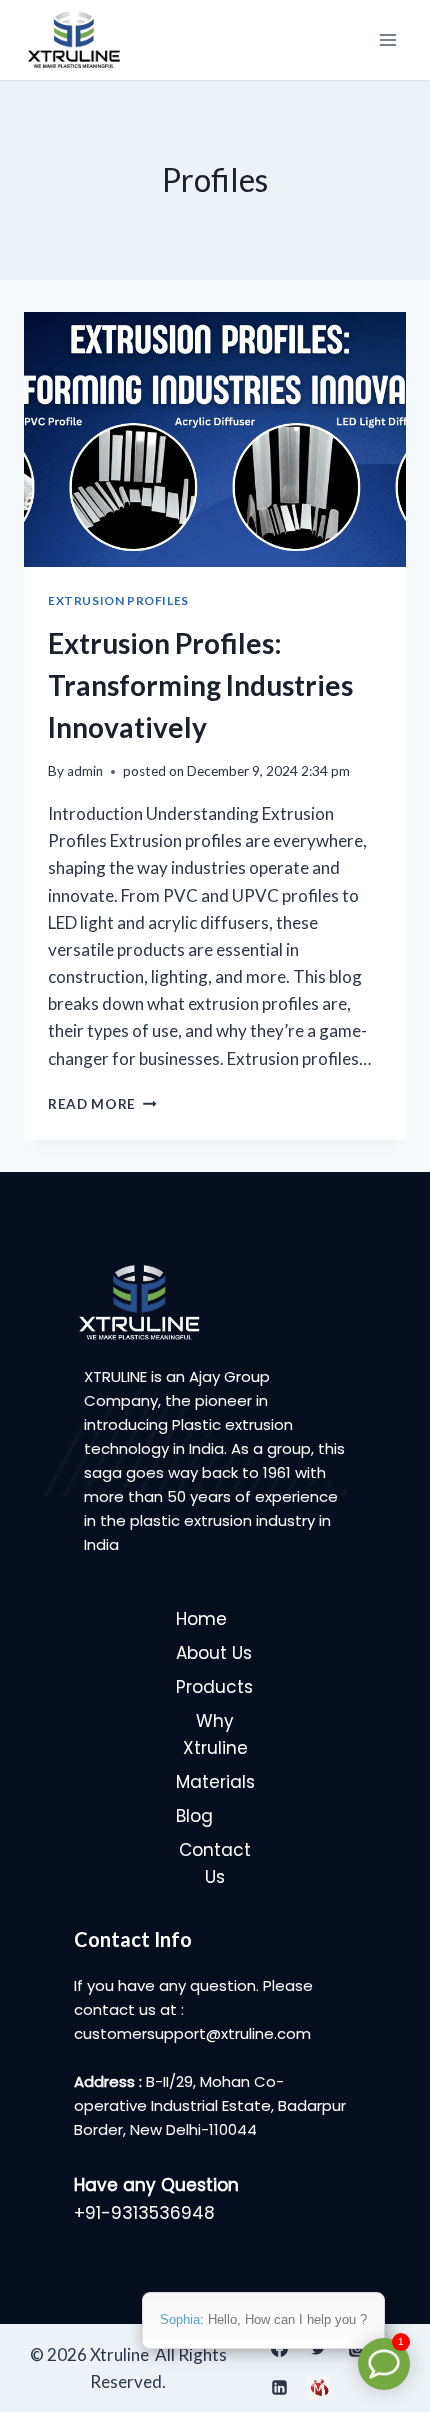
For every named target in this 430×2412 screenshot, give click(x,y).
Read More (102, 1104)
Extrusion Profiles (118, 600)
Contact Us (215, 1863)
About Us (214, 1653)
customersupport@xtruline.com (192, 2033)
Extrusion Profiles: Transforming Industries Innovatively (200, 685)
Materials (215, 1782)
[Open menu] (387, 39)
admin (85, 771)
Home (201, 1619)
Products (214, 1687)
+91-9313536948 (144, 2213)
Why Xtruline (215, 1734)
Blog (194, 1816)
